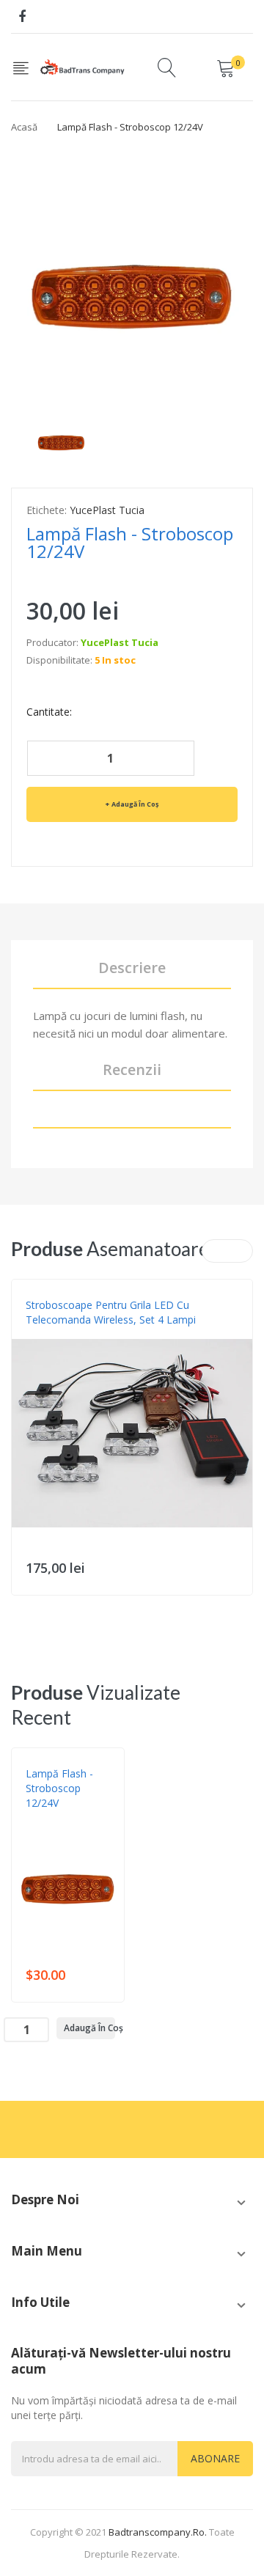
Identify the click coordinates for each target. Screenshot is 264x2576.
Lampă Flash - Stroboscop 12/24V (59, 1788)
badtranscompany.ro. (158, 2532)
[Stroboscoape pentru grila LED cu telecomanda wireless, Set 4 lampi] (132, 1433)
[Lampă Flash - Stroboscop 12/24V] (61, 436)
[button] (26, 1455)
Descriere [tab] (132, 968)
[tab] (132, 1118)
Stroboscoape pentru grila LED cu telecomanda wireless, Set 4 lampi (111, 1312)
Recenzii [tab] (132, 1069)
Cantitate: (49, 712)
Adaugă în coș (135, 804)
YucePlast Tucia (107, 510)
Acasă (24, 127)
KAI (32, 1335)
